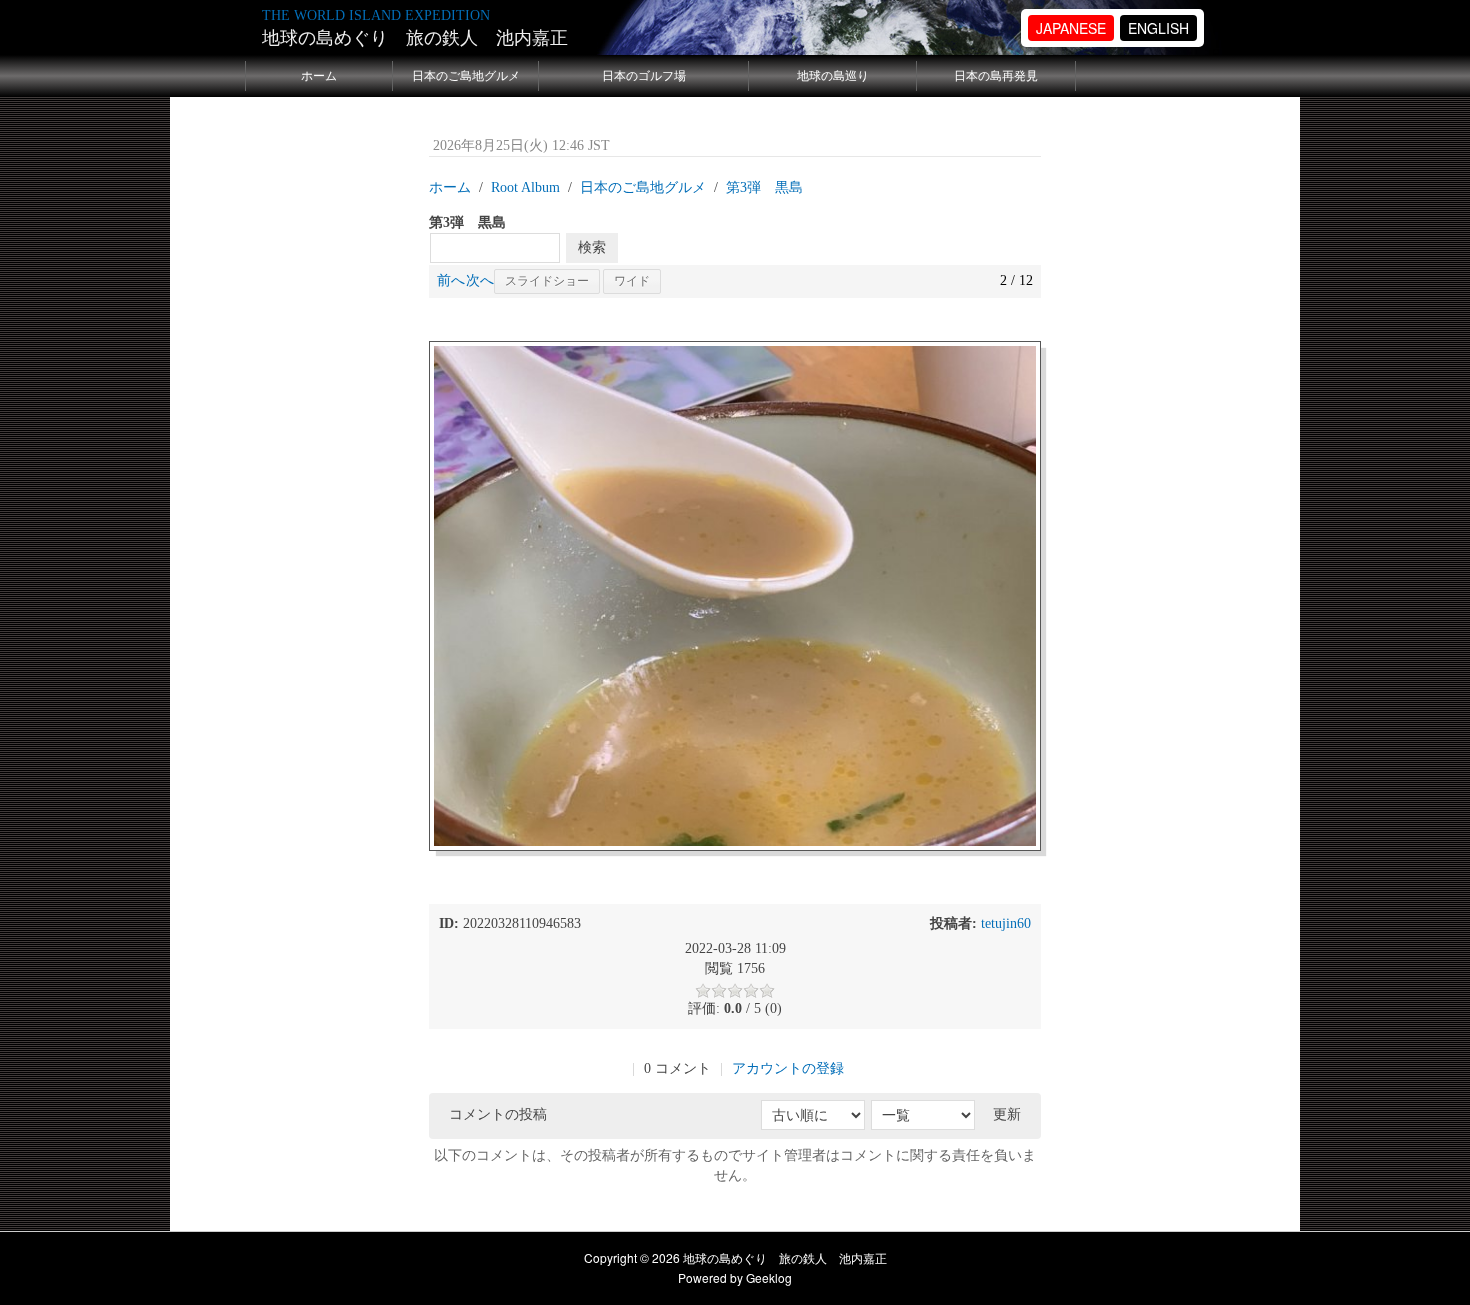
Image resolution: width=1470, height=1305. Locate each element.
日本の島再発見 (996, 76)
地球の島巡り (833, 76)
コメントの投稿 (498, 1114)
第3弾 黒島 (764, 187)
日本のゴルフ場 (644, 76)
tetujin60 (1006, 923)
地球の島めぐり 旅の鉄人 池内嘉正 (415, 38)
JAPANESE (1071, 28)
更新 (1007, 1114)
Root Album (525, 187)
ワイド (632, 281)
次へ (480, 280)
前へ (451, 280)
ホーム (319, 76)
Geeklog (769, 1277)
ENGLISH (1158, 28)
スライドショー (547, 281)
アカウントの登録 (788, 1068)
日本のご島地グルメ (466, 76)
